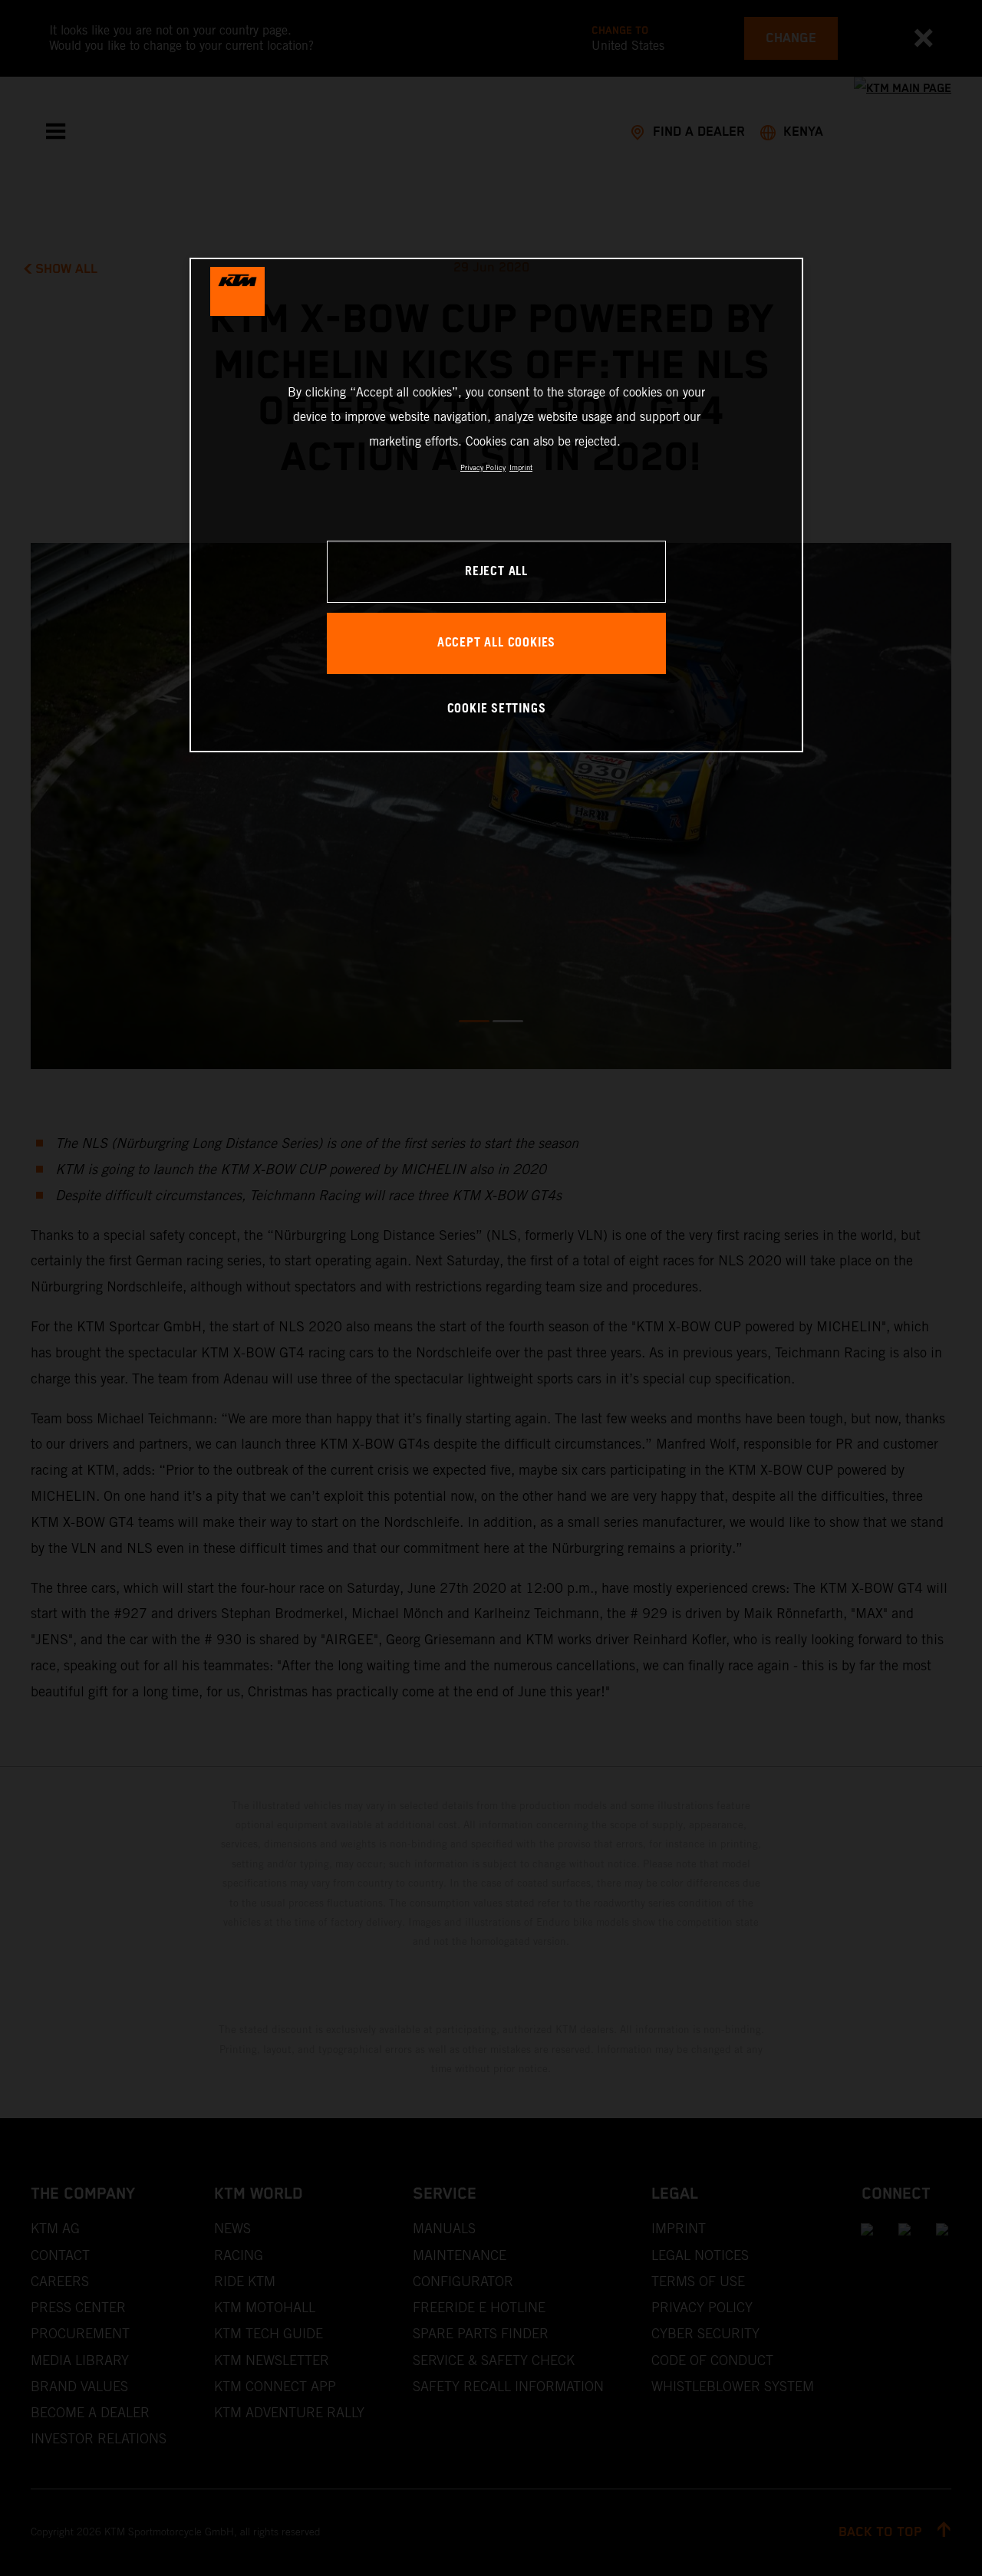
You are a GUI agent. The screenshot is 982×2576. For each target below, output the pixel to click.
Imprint (521, 467)
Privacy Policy (483, 467)
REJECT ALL (496, 572)
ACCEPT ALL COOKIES (496, 643)
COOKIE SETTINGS (497, 709)
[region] (496, 505)
